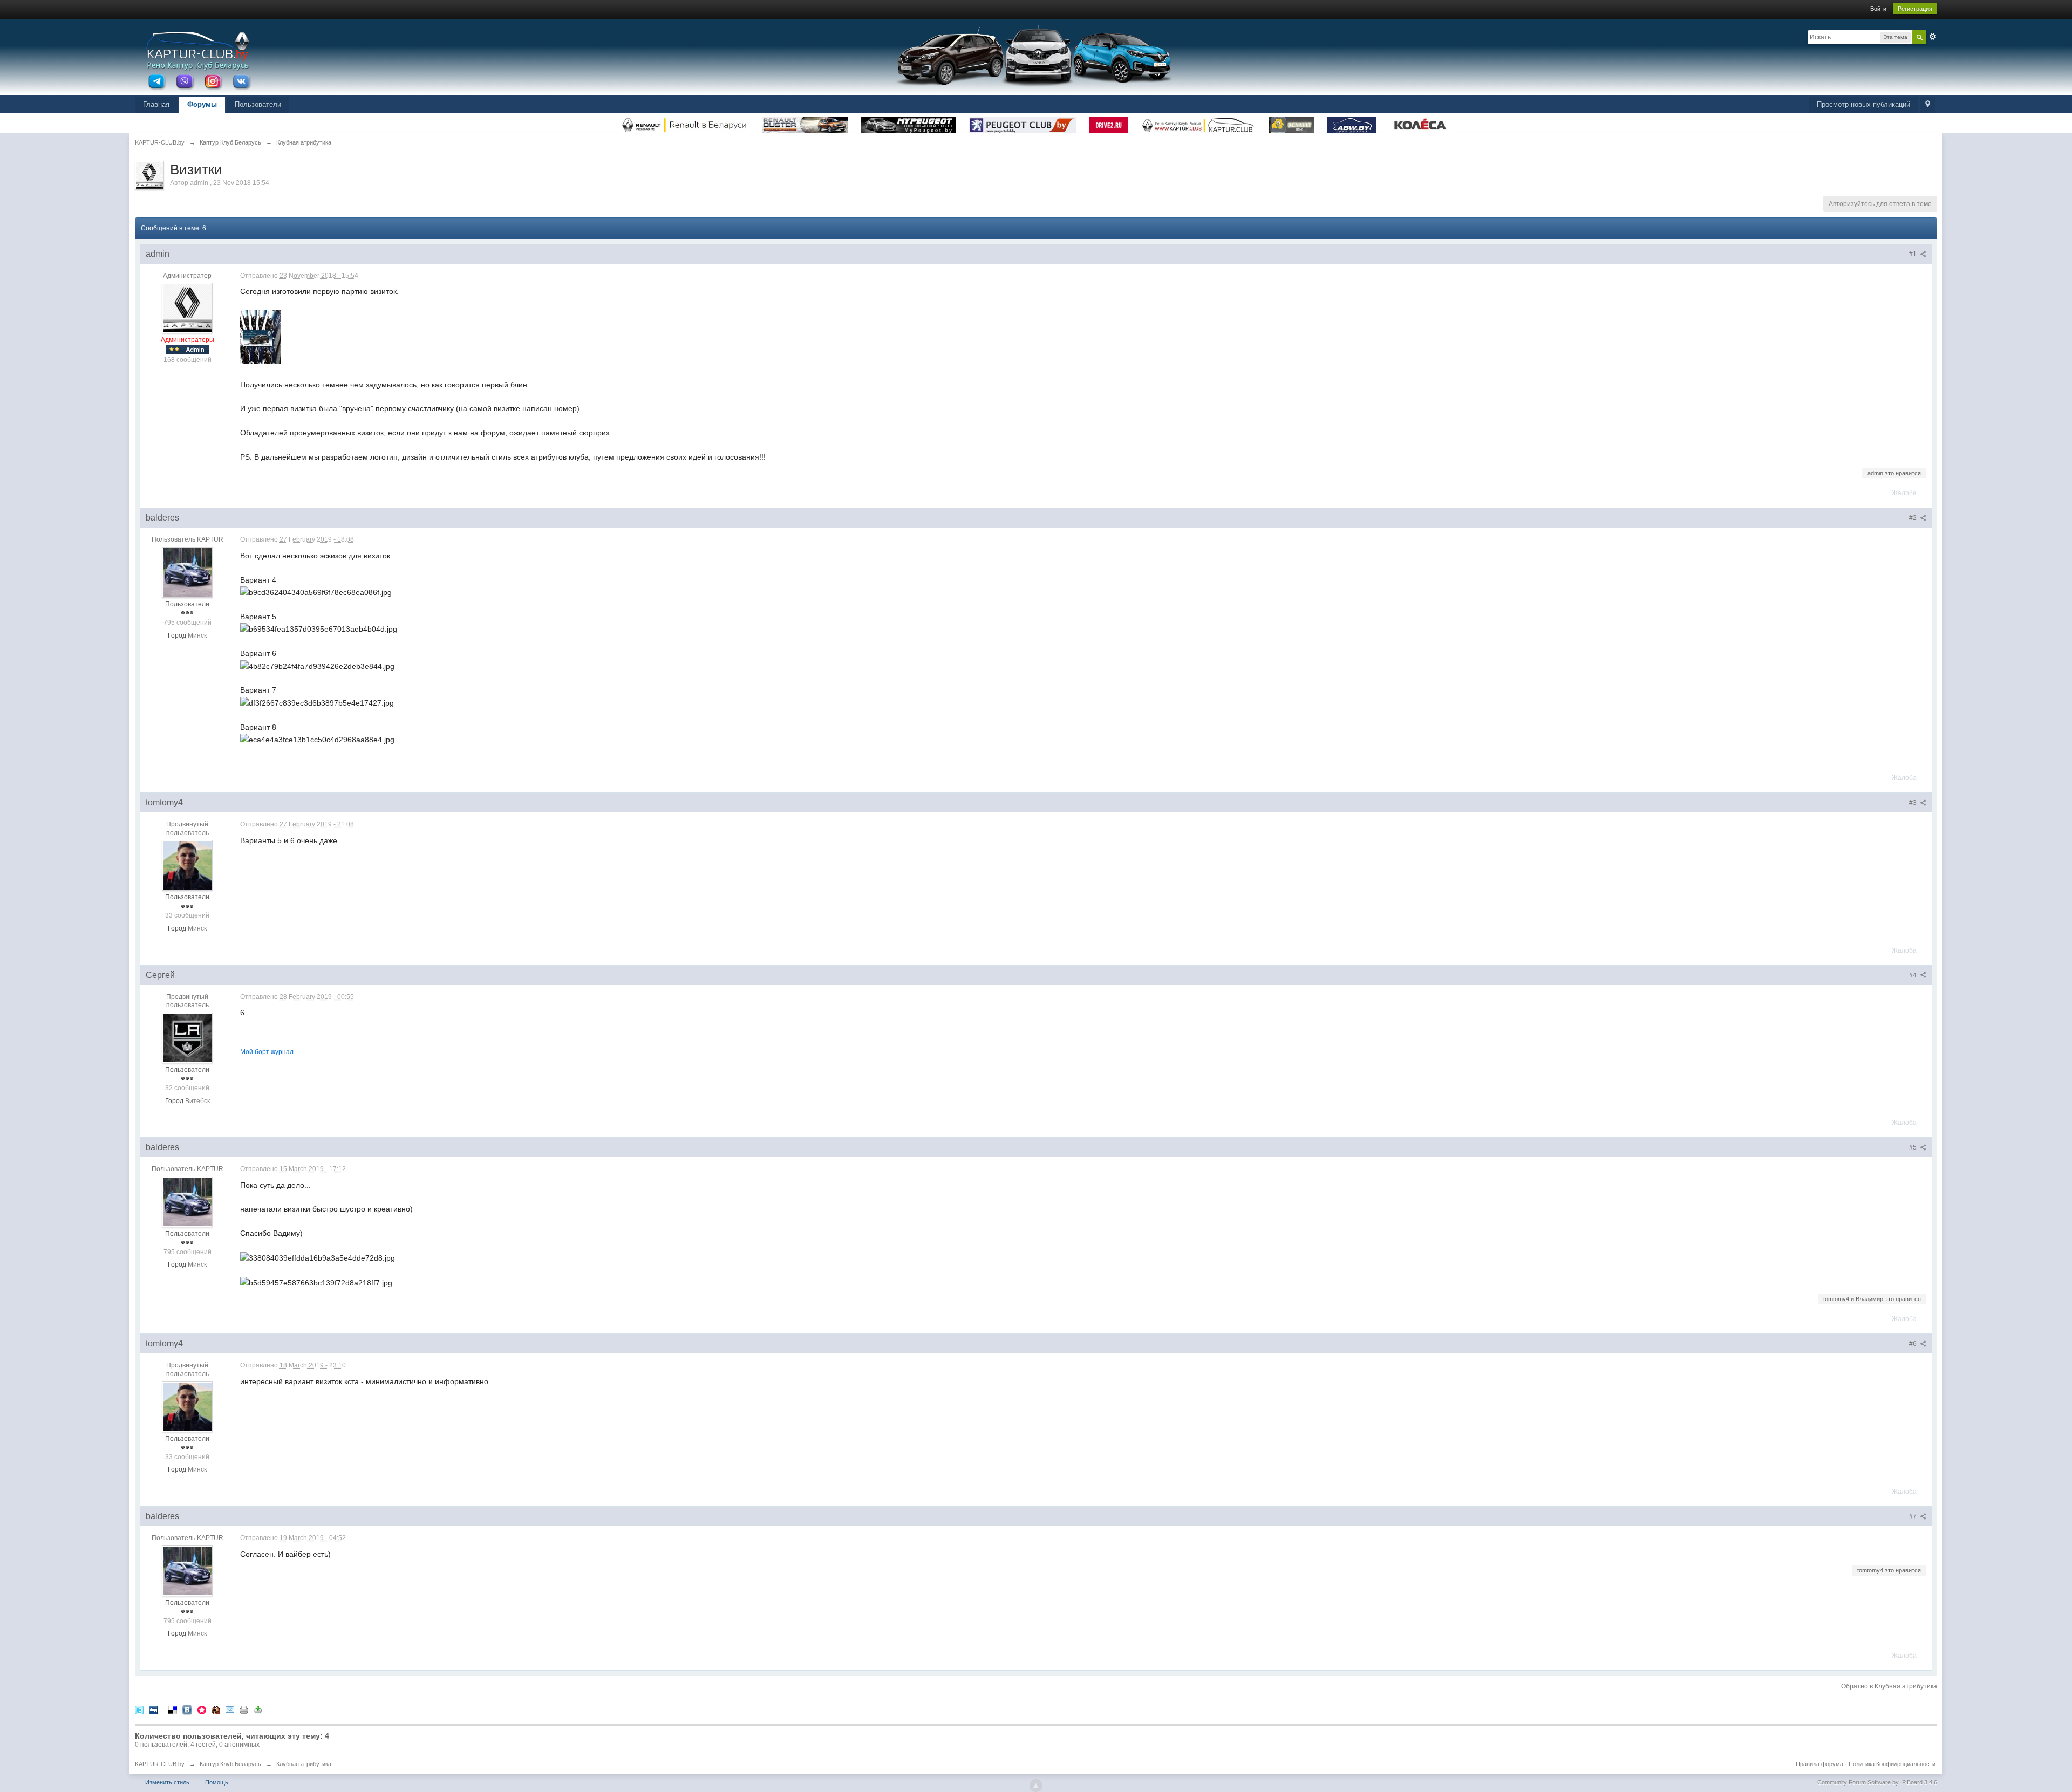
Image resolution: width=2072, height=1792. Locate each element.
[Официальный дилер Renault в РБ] (686, 122)
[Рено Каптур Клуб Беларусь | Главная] (197, 50)
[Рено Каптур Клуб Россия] (1200, 122)
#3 (1914, 803)
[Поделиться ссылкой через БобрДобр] (216, 1709)
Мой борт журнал (267, 1052)
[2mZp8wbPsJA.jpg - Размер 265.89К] (260, 337)
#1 (1914, 254)
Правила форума (1819, 1764)
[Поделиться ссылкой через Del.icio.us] (173, 1709)
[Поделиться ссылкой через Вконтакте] (187, 1709)
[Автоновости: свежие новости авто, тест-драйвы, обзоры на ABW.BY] (1353, 122)
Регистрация (1915, 9)
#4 (1914, 975)
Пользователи (258, 104)
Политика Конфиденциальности (1892, 1764)
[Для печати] (244, 1709)
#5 (1914, 1147)
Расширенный (1933, 37)
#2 (1914, 518)
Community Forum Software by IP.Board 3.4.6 (1877, 1782)
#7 (1914, 1516)
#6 (1914, 1344)
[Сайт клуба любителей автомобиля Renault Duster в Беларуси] (806, 122)
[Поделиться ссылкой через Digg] (153, 1709)
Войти (1878, 9)
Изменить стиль (167, 1782)
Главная (156, 104)
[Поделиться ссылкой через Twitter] (139, 1709)
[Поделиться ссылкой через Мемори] (202, 1709)
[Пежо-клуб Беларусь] (1024, 122)
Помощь (217, 1782)
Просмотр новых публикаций (1863, 104)
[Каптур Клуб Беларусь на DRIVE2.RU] (1110, 122)
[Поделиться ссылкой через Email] (230, 1709)
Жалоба (1904, 493)
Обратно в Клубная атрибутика (1889, 1686)
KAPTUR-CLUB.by (160, 1764)
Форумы (202, 104)
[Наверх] (1036, 1786)
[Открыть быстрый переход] (1928, 105)
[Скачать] (258, 1709)
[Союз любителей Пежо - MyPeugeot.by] (909, 122)
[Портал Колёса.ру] (1420, 122)
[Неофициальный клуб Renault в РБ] (1293, 122)
